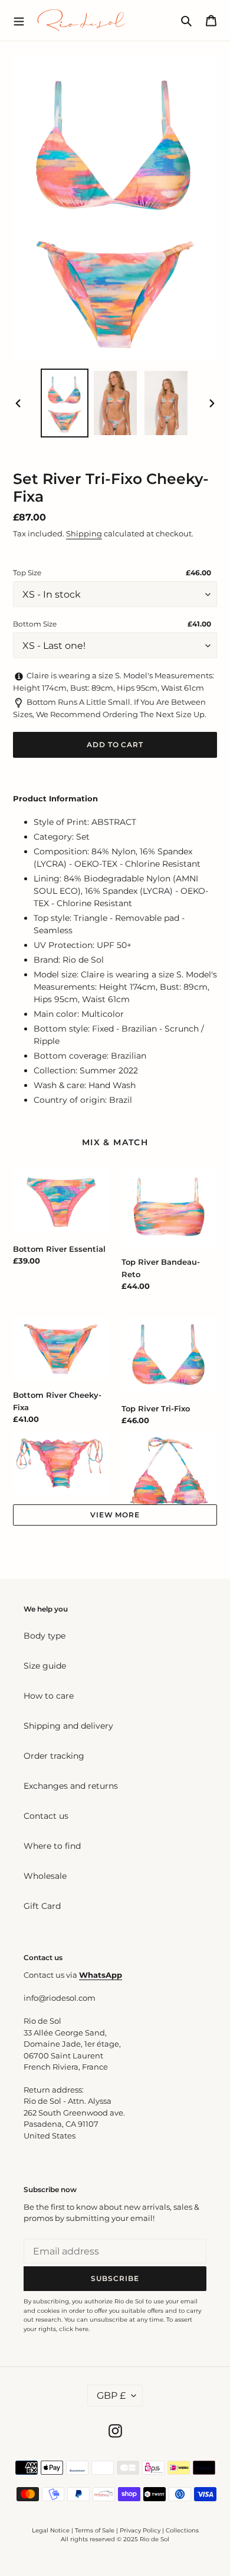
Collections (182, 2530)
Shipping (84, 533)
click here (74, 2329)
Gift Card (42, 1906)
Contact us (46, 1816)
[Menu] (19, 20)
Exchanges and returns (71, 1786)
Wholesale (45, 1876)
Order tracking (54, 1756)
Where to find (52, 1846)
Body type (45, 1636)
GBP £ (111, 2396)
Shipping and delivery (68, 1726)
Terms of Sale (95, 2530)
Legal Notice (51, 2530)
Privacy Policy (141, 2530)
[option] (65, 403)
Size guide (45, 1666)
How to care (49, 1696)
